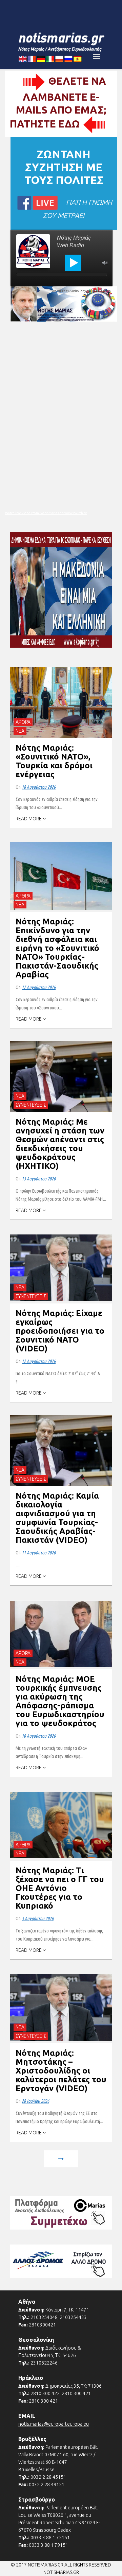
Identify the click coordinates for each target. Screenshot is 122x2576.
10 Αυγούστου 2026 (39, 1736)
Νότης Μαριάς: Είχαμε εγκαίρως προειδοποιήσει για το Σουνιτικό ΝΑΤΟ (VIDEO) (60, 1331)
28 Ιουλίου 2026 (35, 2101)
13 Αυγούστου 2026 (39, 1179)
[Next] (61, 2160)
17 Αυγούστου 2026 (39, 987)
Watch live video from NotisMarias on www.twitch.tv (46, 513)
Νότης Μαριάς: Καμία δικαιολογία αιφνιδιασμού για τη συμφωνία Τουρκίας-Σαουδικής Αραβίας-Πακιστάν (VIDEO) (57, 1518)
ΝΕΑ (20, 731)
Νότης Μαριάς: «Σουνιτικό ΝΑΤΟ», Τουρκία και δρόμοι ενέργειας (54, 761)
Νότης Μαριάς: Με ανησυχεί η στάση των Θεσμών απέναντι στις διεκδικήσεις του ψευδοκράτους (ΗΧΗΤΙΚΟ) (60, 1144)
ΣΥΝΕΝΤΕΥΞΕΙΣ (31, 1105)
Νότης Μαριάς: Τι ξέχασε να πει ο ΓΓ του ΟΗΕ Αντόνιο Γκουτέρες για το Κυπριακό (60, 1888)
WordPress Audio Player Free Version (81, 291)
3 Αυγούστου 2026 (38, 1918)
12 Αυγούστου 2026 (39, 1361)
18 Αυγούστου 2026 (39, 787)
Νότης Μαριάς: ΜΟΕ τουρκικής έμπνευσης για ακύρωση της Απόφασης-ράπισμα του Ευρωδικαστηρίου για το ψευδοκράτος (60, 1701)
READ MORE (29, 819)
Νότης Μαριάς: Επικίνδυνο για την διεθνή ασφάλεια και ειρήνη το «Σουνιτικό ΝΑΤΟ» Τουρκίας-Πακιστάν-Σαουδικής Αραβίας (57, 948)
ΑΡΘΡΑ (23, 722)
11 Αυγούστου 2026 (39, 1553)
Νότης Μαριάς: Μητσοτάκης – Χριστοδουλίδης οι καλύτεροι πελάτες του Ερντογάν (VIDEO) (61, 2071)
